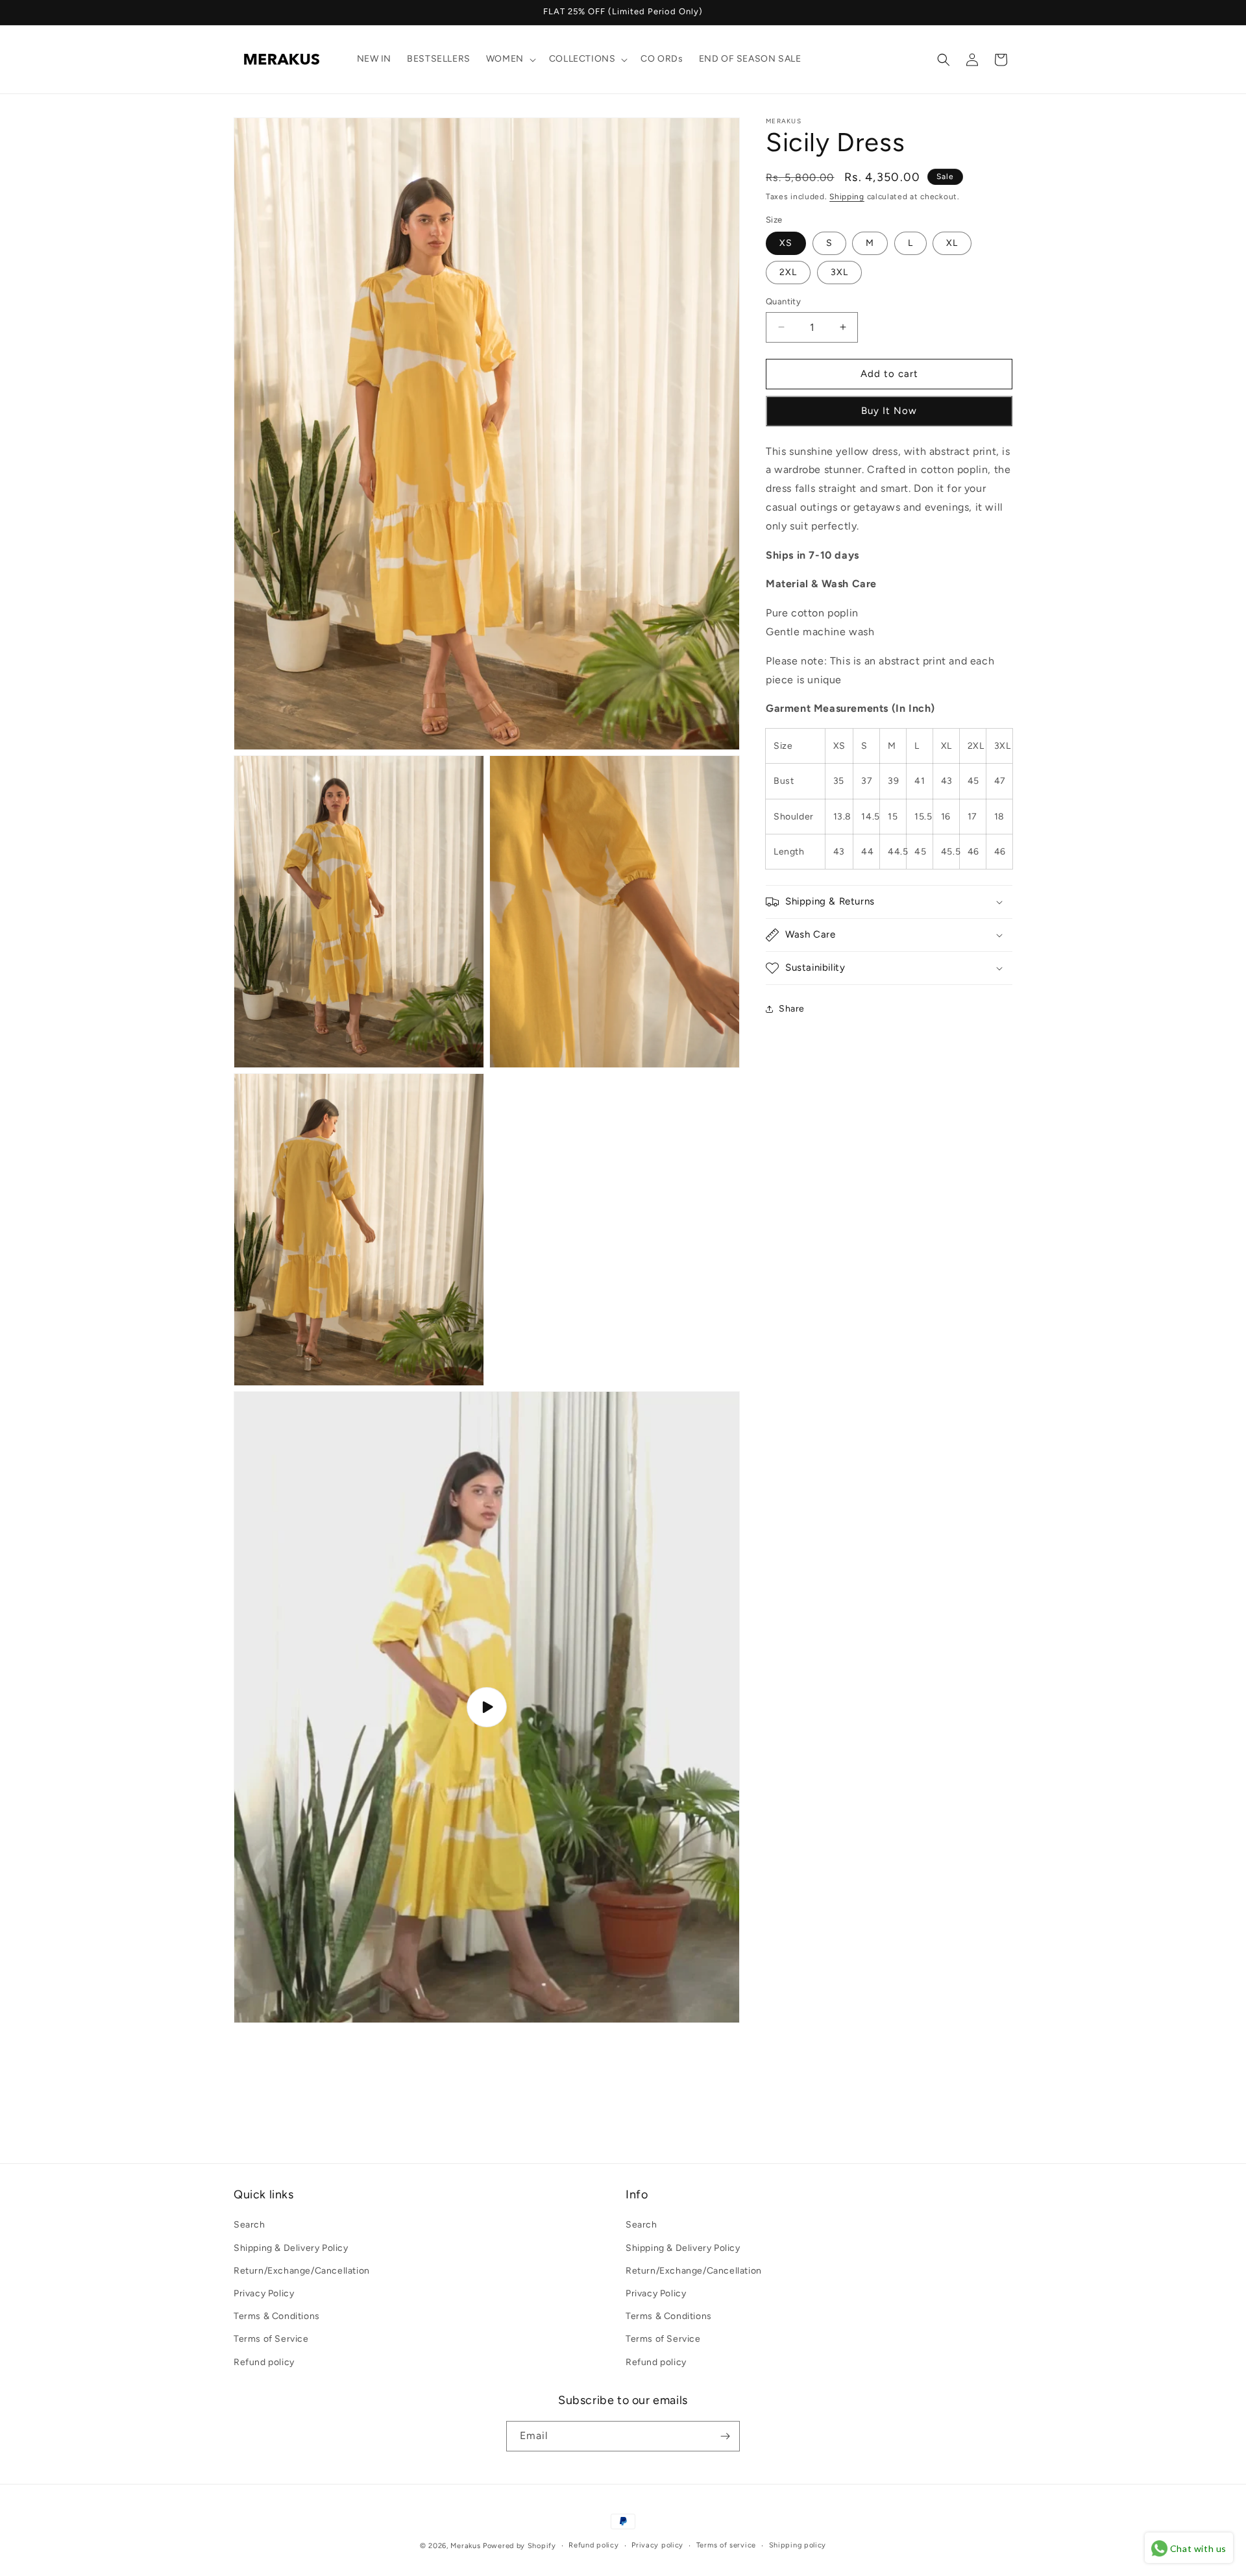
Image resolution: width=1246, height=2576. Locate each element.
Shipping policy (798, 2545)
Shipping (847, 197)
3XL (839, 272)
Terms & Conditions (277, 2316)
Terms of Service (271, 2339)
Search (250, 2225)
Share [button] (792, 1009)
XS (786, 243)
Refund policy (264, 2362)
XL (952, 243)
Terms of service (726, 2545)
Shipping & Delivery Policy (291, 2248)
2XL (788, 272)
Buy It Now (889, 411)
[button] (510, 59)
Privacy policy (657, 2545)
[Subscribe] (725, 2436)
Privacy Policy (264, 2293)
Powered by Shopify (519, 2546)
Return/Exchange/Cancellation (302, 2271)
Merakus (465, 2546)
